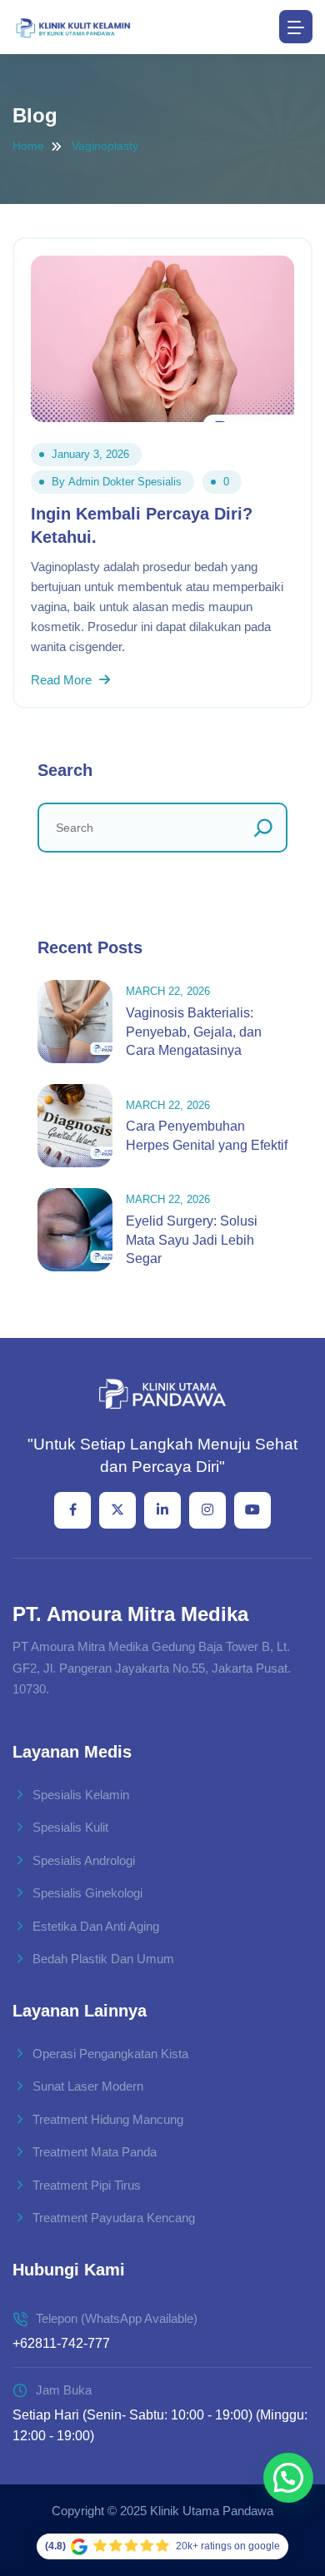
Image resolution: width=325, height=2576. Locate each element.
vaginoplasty (105, 146)
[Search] (263, 828)
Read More (63, 680)
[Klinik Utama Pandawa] (73, 27)
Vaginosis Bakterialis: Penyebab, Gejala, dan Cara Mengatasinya (194, 1032)
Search (65, 770)
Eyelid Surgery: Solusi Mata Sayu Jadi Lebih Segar (192, 1240)
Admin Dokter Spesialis (125, 482)
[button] (288, 2478)
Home (28, 146)
